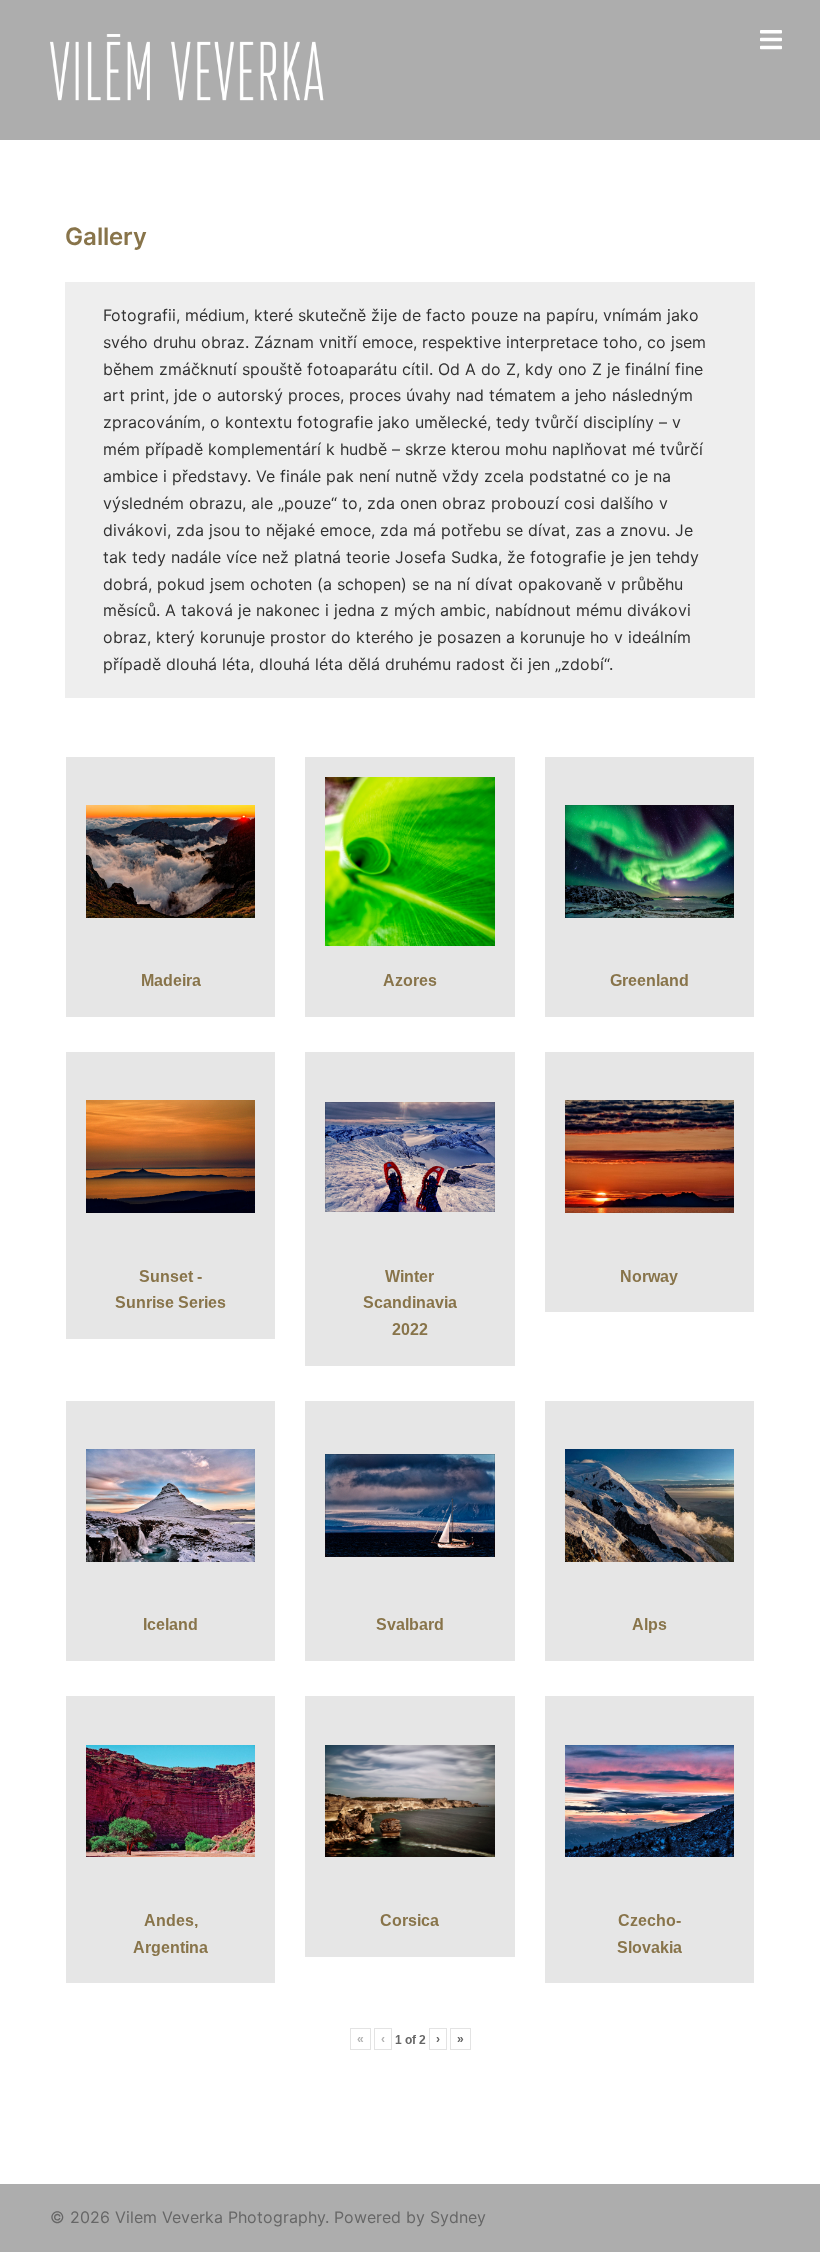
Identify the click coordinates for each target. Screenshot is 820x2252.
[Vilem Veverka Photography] (192, 68)
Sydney (458, 2217)
